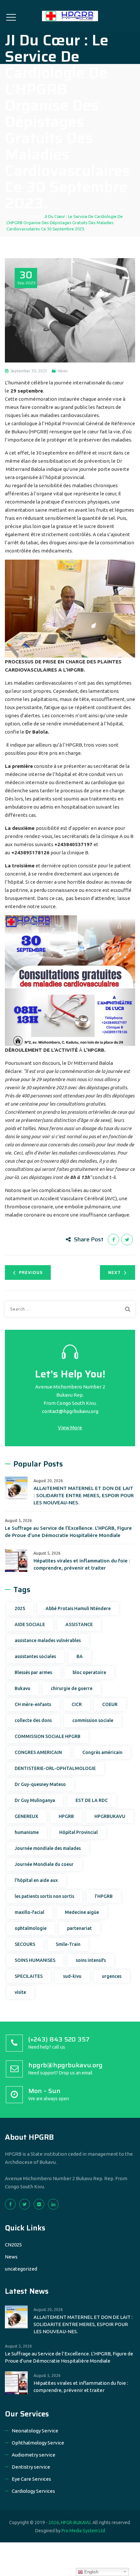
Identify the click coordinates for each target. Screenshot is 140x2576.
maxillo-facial (29, 1912)
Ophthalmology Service (38, 2443)
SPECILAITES (29, 1976)
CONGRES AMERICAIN (38, 1752)
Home (17, 216)
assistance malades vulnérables (48, 1640)
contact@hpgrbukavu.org (70, 1411)
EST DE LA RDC (92, 1800)
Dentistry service (31, 2467)
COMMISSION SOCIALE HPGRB (48, 1736)
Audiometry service (34, 2455)
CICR (77, 1704)
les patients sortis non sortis (44, 1896)
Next (114, 1272)
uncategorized (21, 2269)
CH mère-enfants (33, 1704)
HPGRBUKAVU (110, 1816)
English (91, 2572)
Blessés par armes (33, 1672)
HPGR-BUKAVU (76, 2522)
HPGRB (66, 1816)
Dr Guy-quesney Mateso (40, 1784)
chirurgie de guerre (72, 1688)
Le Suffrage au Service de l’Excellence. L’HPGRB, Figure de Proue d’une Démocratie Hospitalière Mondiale (68, 1532)
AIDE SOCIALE (30, 1624)
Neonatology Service (35, 2431)
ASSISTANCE (79, 1624)
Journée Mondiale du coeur (44, 1864)
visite (20, 1992)
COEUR (110, 1704)
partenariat (79, 1928)
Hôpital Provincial (78, 1832)
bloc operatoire (89, 1672)
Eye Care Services (31, 2479)
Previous (31, 1272)
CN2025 (13, 2245)
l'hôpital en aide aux (36, 1880)
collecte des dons (33, 1720)
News (63, 371)
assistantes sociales (35, 1656)
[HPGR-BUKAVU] (70, 16)
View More (70, 1428)
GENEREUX (26, 1816)
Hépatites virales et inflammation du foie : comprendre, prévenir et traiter (82, 1564)
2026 (54, 2522)
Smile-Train (68, 1944)
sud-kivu (72, 1976)
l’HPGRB (104, 1896)
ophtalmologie (31, 1928)
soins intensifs (91, 1960)
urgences (112, 1976)
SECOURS (25, 1944)
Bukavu (22, 1688)
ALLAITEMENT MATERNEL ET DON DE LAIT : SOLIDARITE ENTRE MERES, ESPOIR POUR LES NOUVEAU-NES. (84, 1495)
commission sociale (93, 1720)
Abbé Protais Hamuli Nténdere (78, 1608)
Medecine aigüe (82, 1912)
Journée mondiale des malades (48, 1848)
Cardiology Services (33, 2491)
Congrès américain (102, 1752)
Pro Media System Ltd (83, 2531)
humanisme (27, 1832)
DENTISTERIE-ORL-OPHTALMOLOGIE (55, 1768)
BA (80, 1656)
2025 (20, 1608)
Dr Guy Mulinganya (35, 1800)
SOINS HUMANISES (35, 1960)
